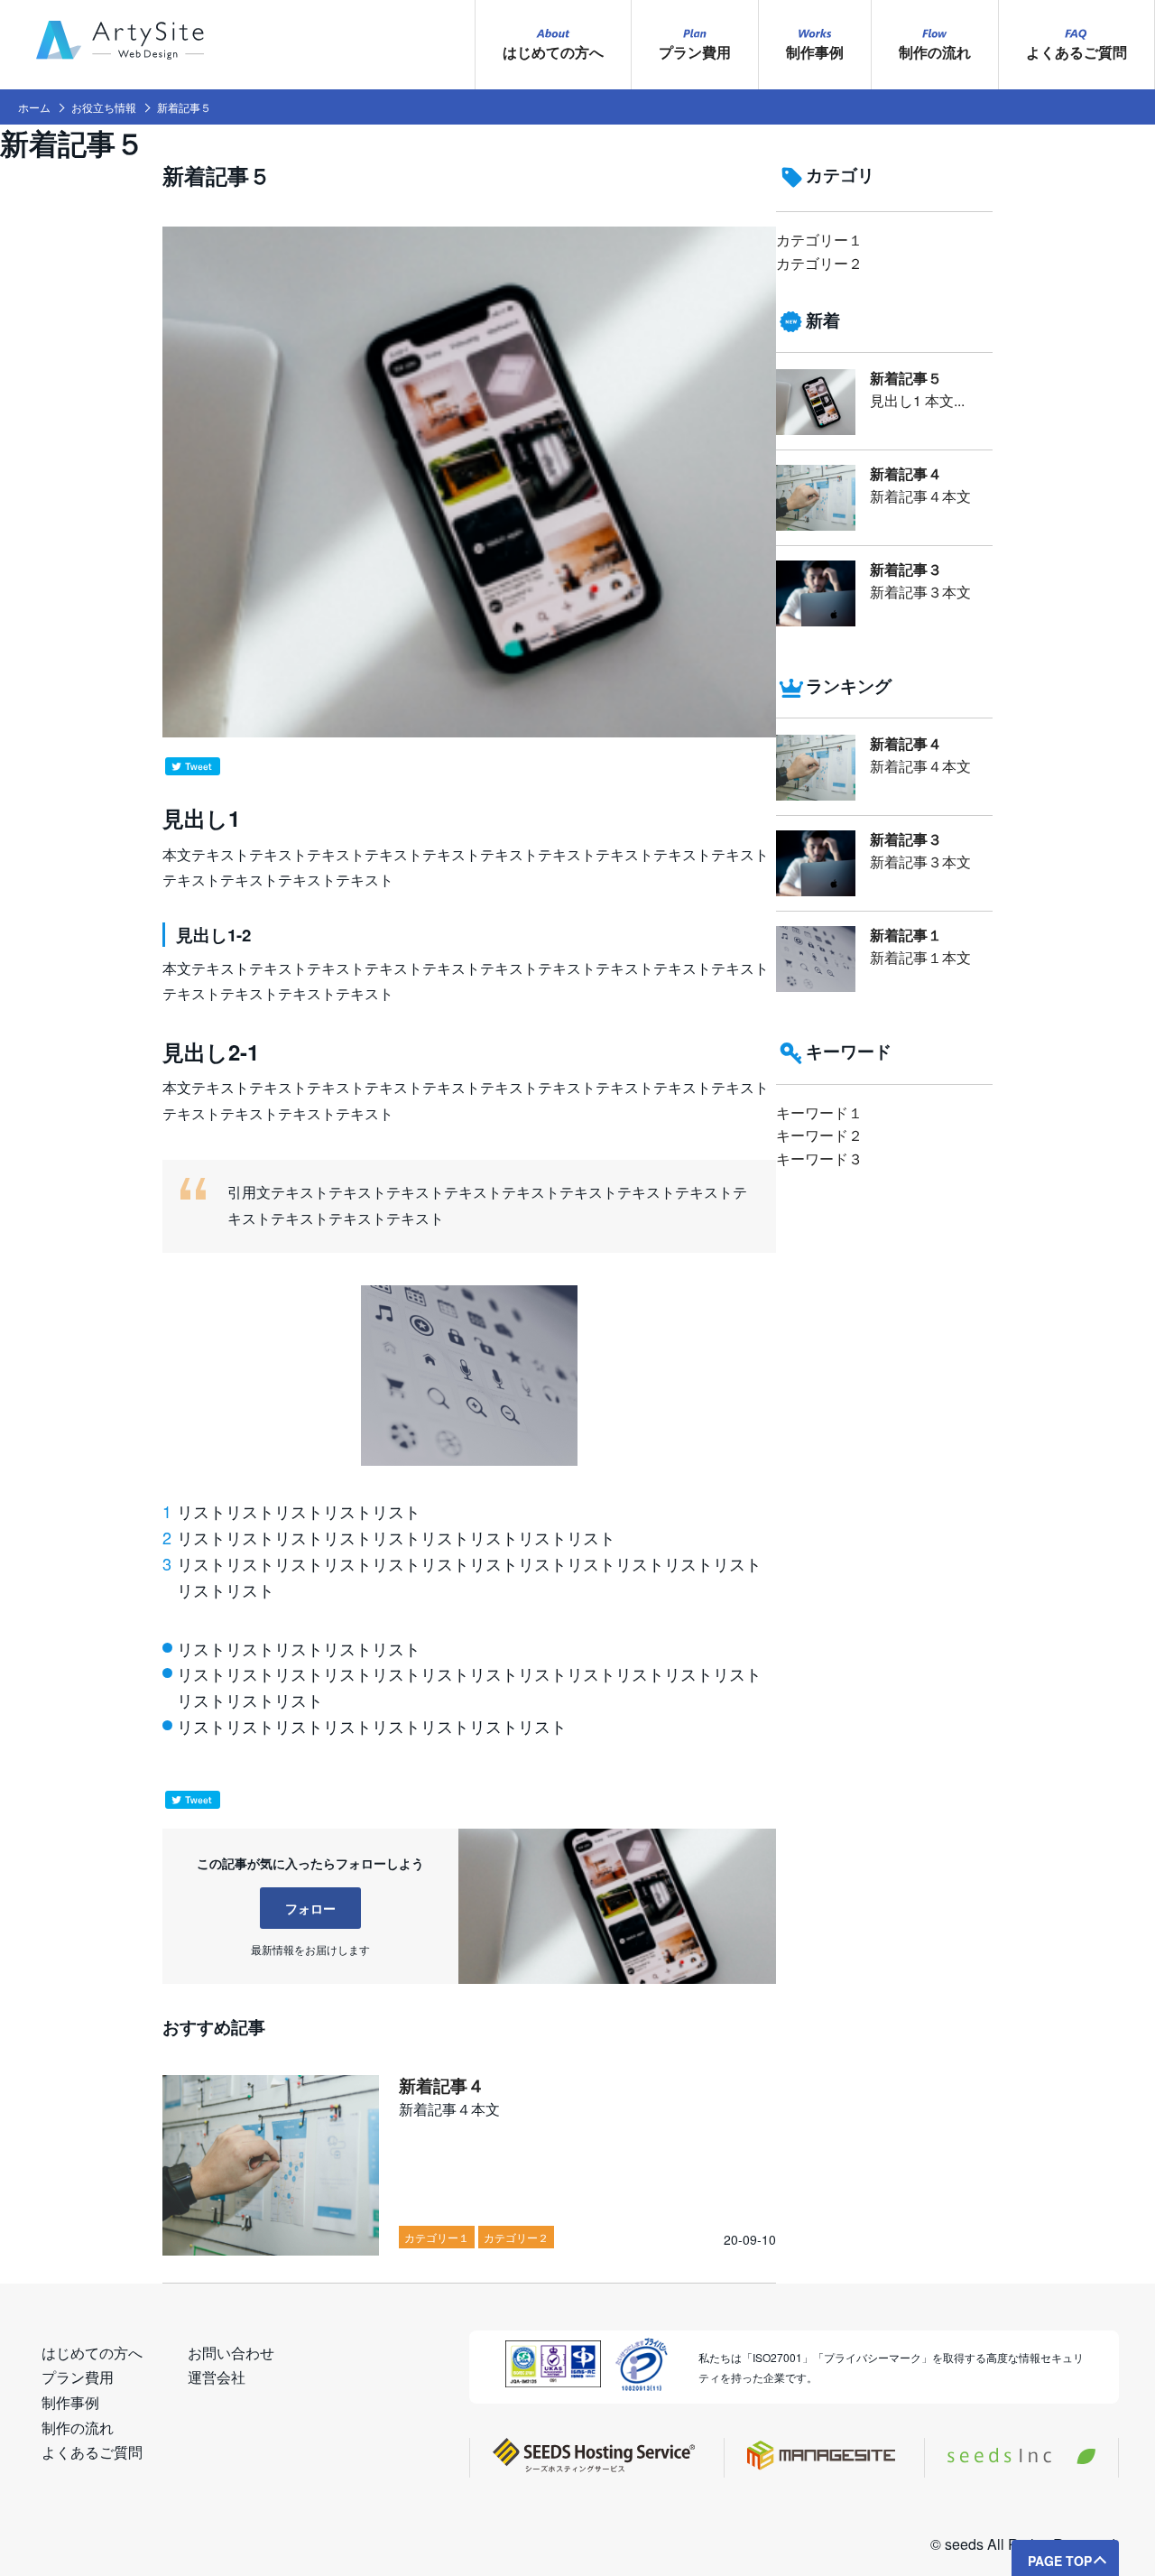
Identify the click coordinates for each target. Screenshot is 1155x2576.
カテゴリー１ (819, 240)
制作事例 (815, 52)
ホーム (34, 107)
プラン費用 (695, 52)
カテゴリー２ (819, 263)
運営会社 (217, 2377)
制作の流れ (935, 52)
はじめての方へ (553, 52)
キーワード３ (819, 1158)
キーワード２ (819, 1135)
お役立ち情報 (104, 107)
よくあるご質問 (1076, 52)
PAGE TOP (1060, 2561)
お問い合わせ (231, 2353)
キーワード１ (819, 1112)
